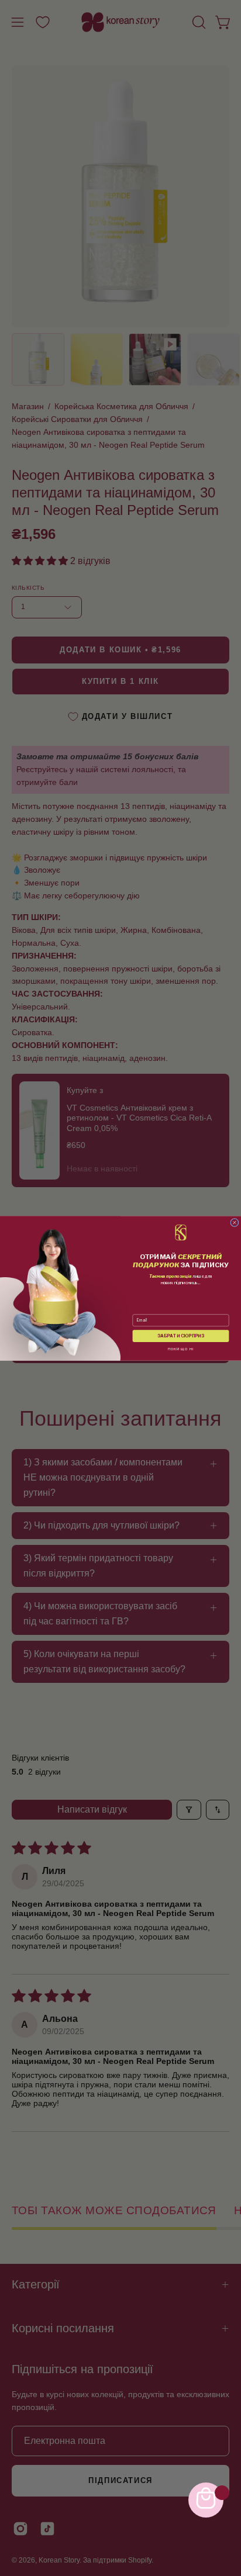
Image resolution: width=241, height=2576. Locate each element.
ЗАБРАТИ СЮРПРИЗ (181, 1336)
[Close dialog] (235, 1222)
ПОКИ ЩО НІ (181, 1349)
